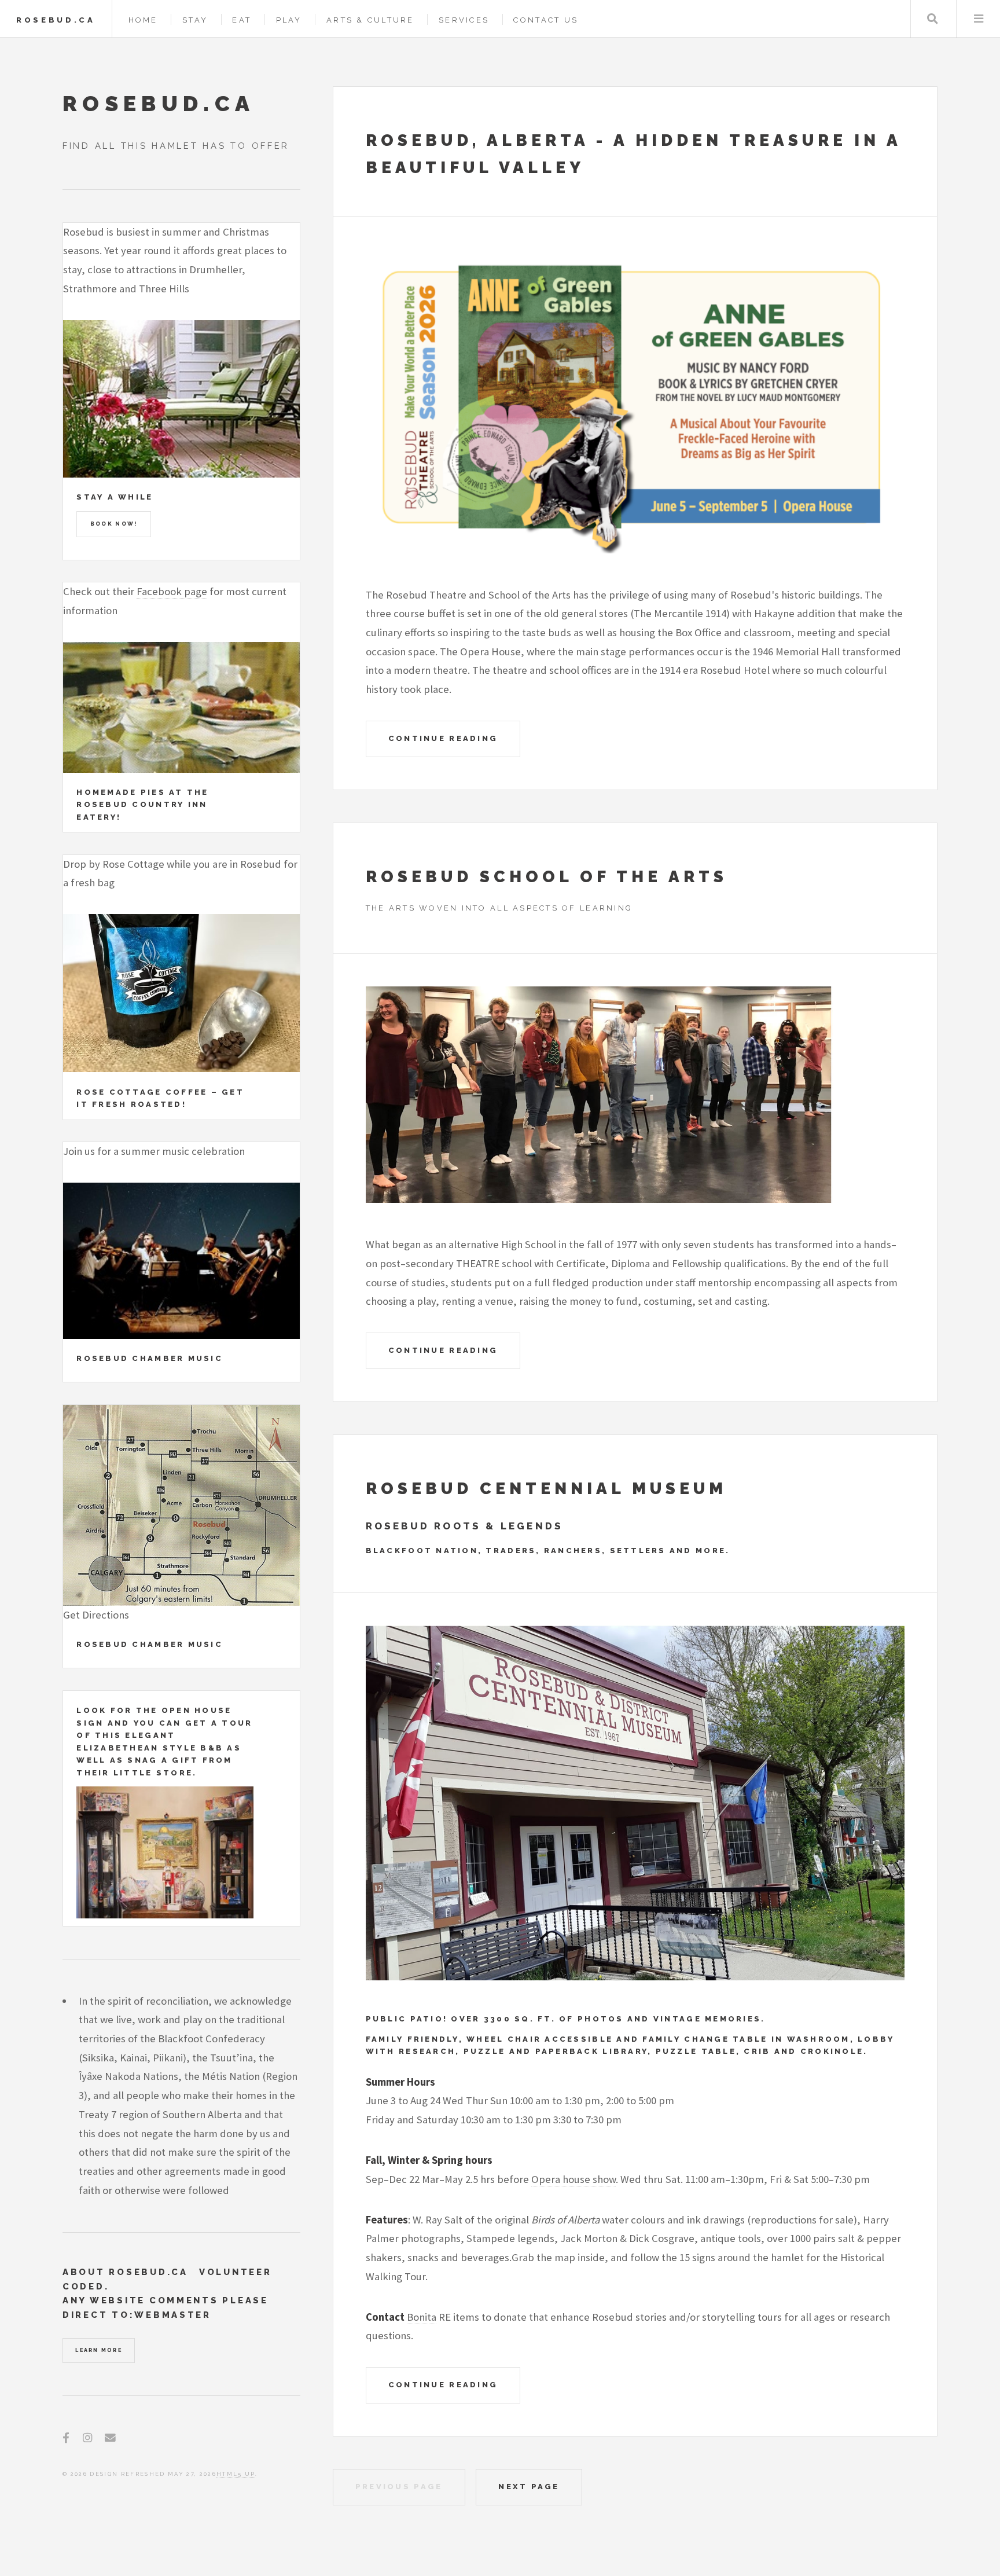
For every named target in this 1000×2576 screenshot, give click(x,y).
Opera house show (573, 2179)
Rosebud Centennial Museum (546, 1489)
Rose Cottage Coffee (142, 1092)
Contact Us (546, 20)
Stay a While (115, 497)
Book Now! (114, 524)
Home (143, 20)
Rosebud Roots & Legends (465, 1526)
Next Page (529, 2487)
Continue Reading (443, 738)
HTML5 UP (236, 2474)
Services (464, 20)
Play (289, 20)
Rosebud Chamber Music (150, 1358)
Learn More (98, 2350)
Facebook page (172, 591)
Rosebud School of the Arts (547, 877)
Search (933, 19)
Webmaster (173, 2315)
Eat (242, 20)
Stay (195, 20)
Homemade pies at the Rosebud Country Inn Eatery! (142, 805)
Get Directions (96, 1615)
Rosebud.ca (56, 20)
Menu (978, 19)
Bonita (422, 2317)
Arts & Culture (370, 20)
